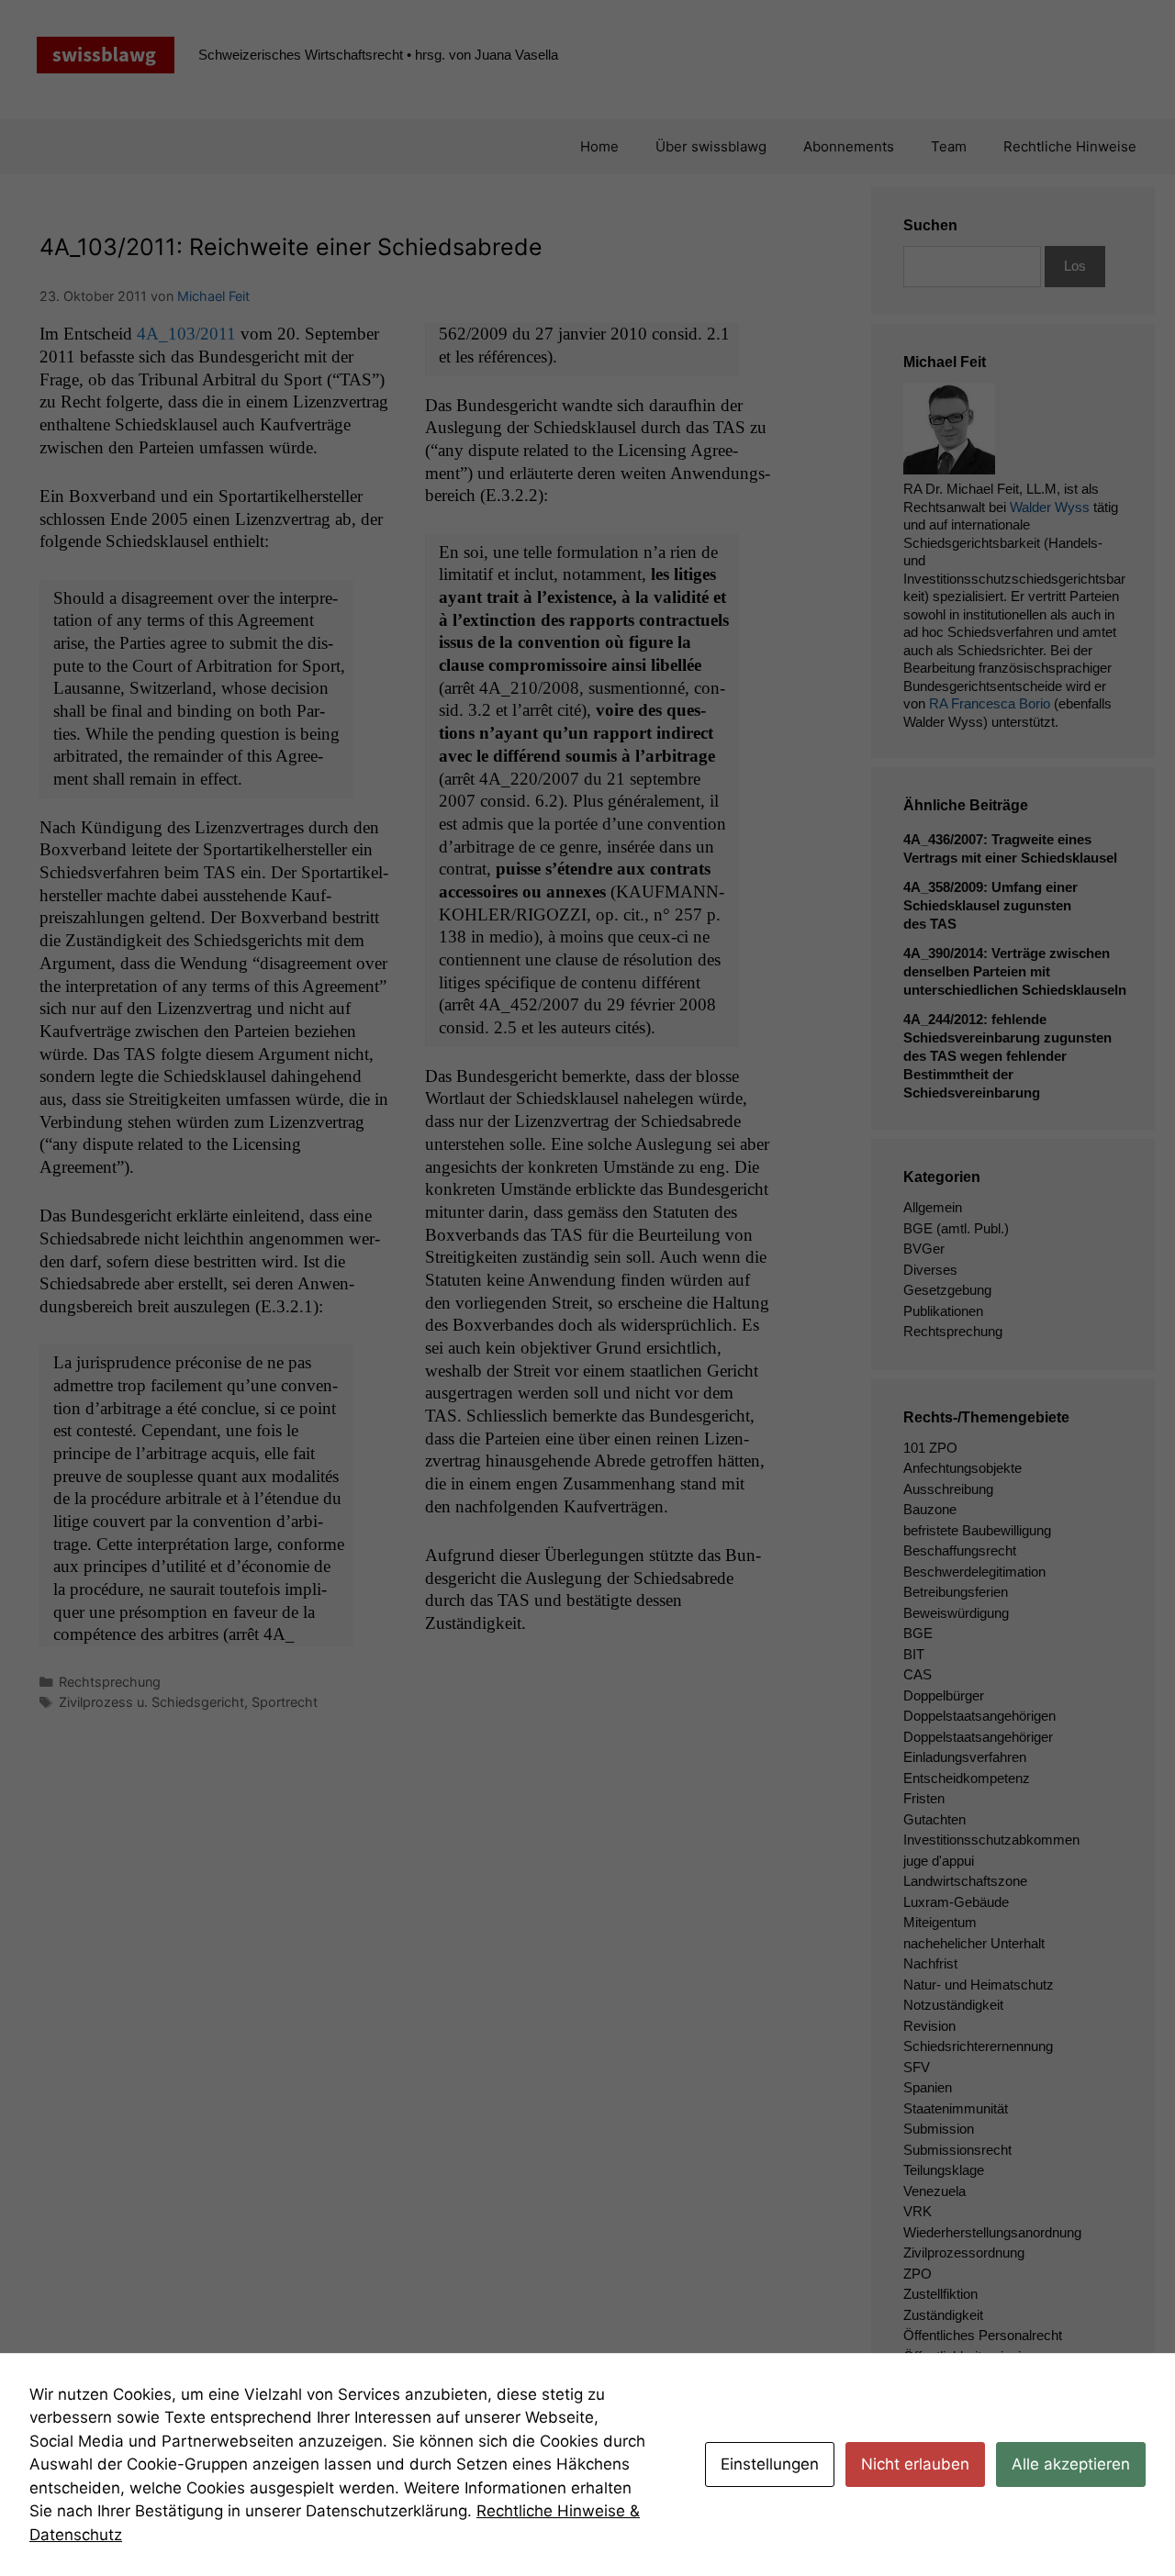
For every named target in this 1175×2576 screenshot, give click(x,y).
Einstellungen (770, 2464)
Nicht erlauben (915, 2464)
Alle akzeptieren (1071, 2464)
